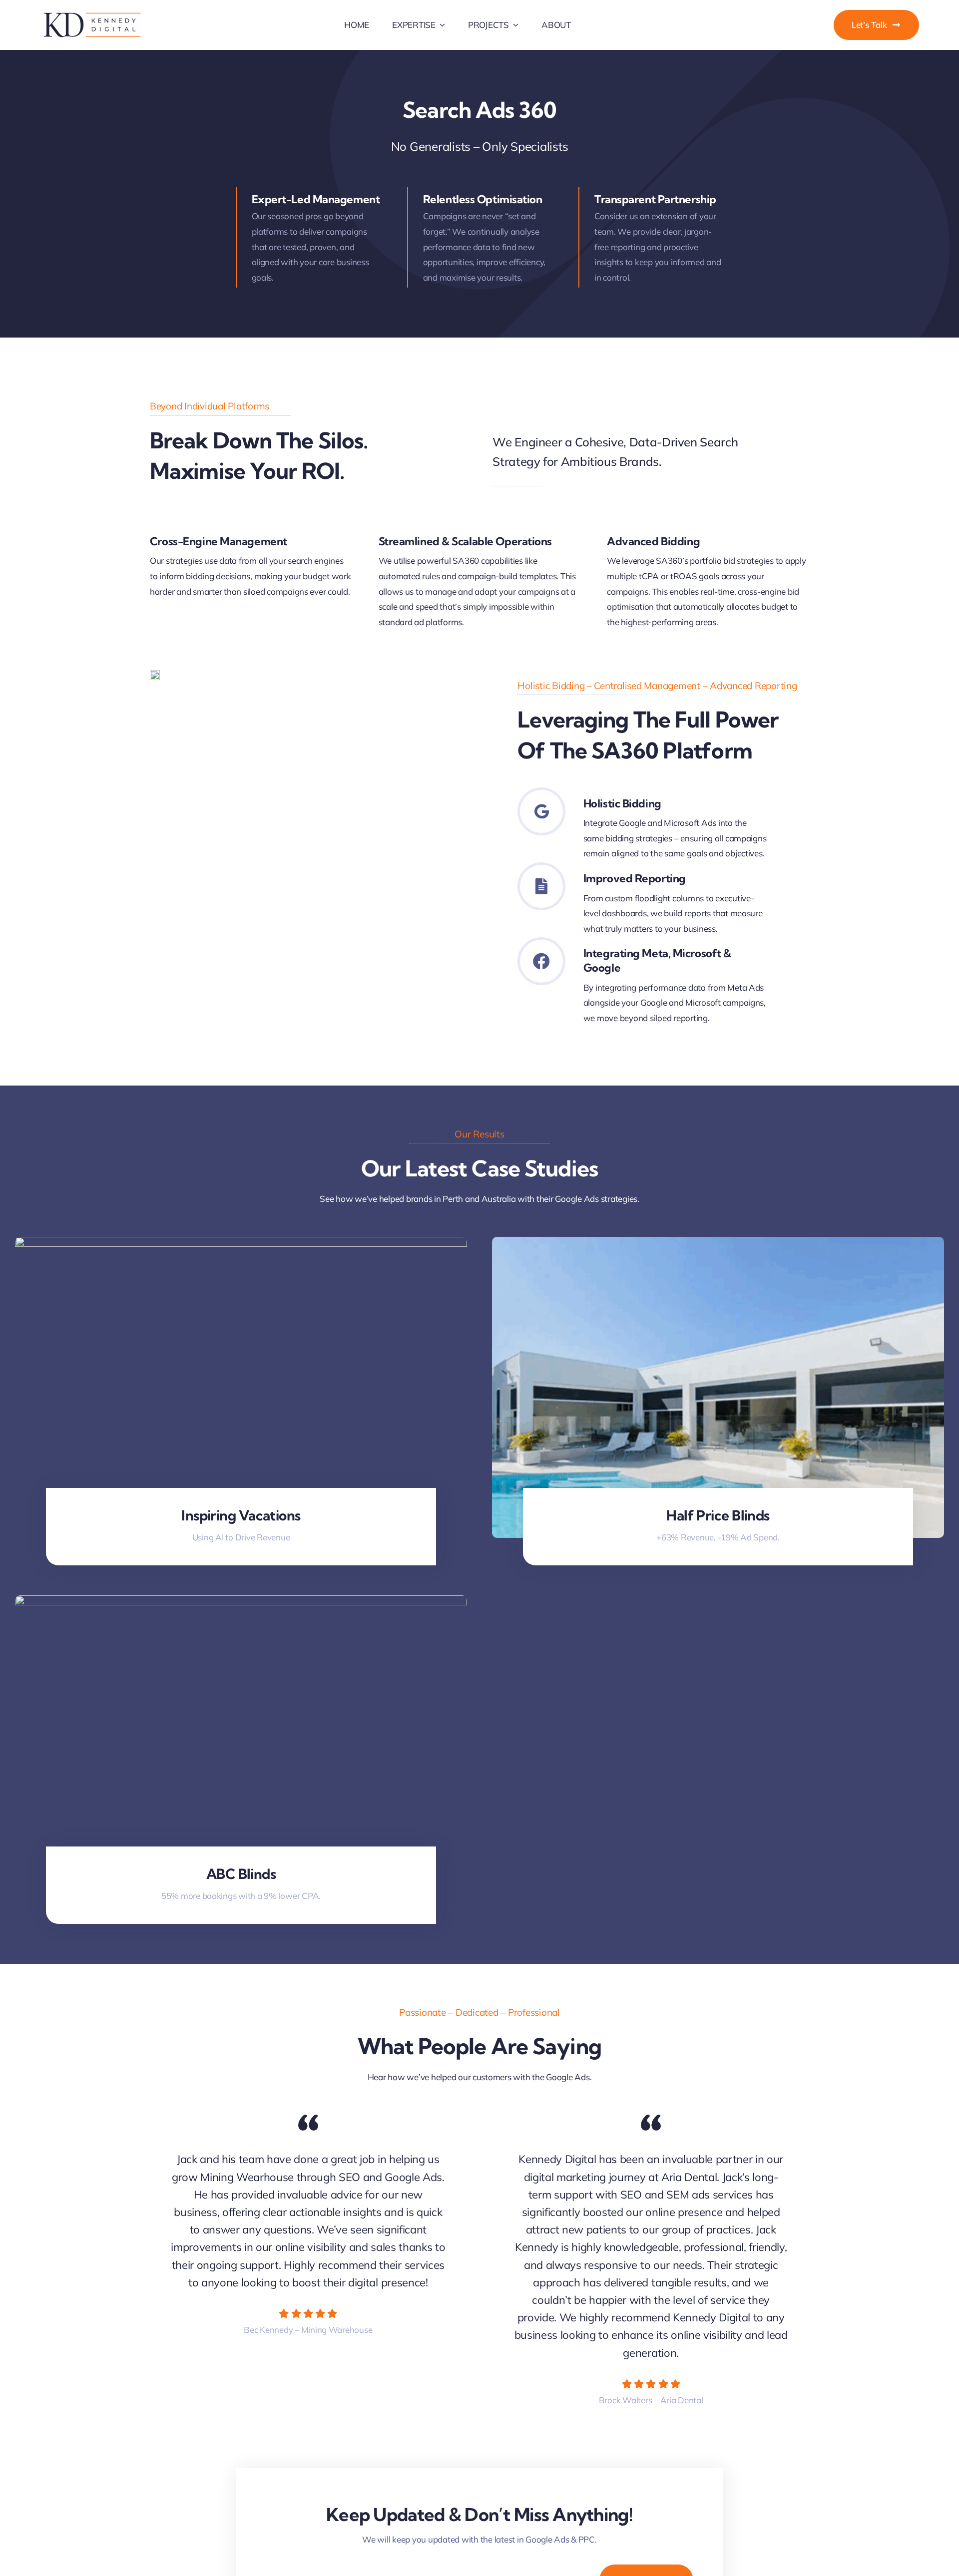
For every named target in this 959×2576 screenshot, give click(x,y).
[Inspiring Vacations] (241, 1244)
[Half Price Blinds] (718, 1244)
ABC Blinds (241, 1874)
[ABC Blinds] (241, 1603)
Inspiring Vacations (241, 1515)
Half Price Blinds (718, 1515)
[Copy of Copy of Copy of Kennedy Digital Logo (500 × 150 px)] (91, 14)
